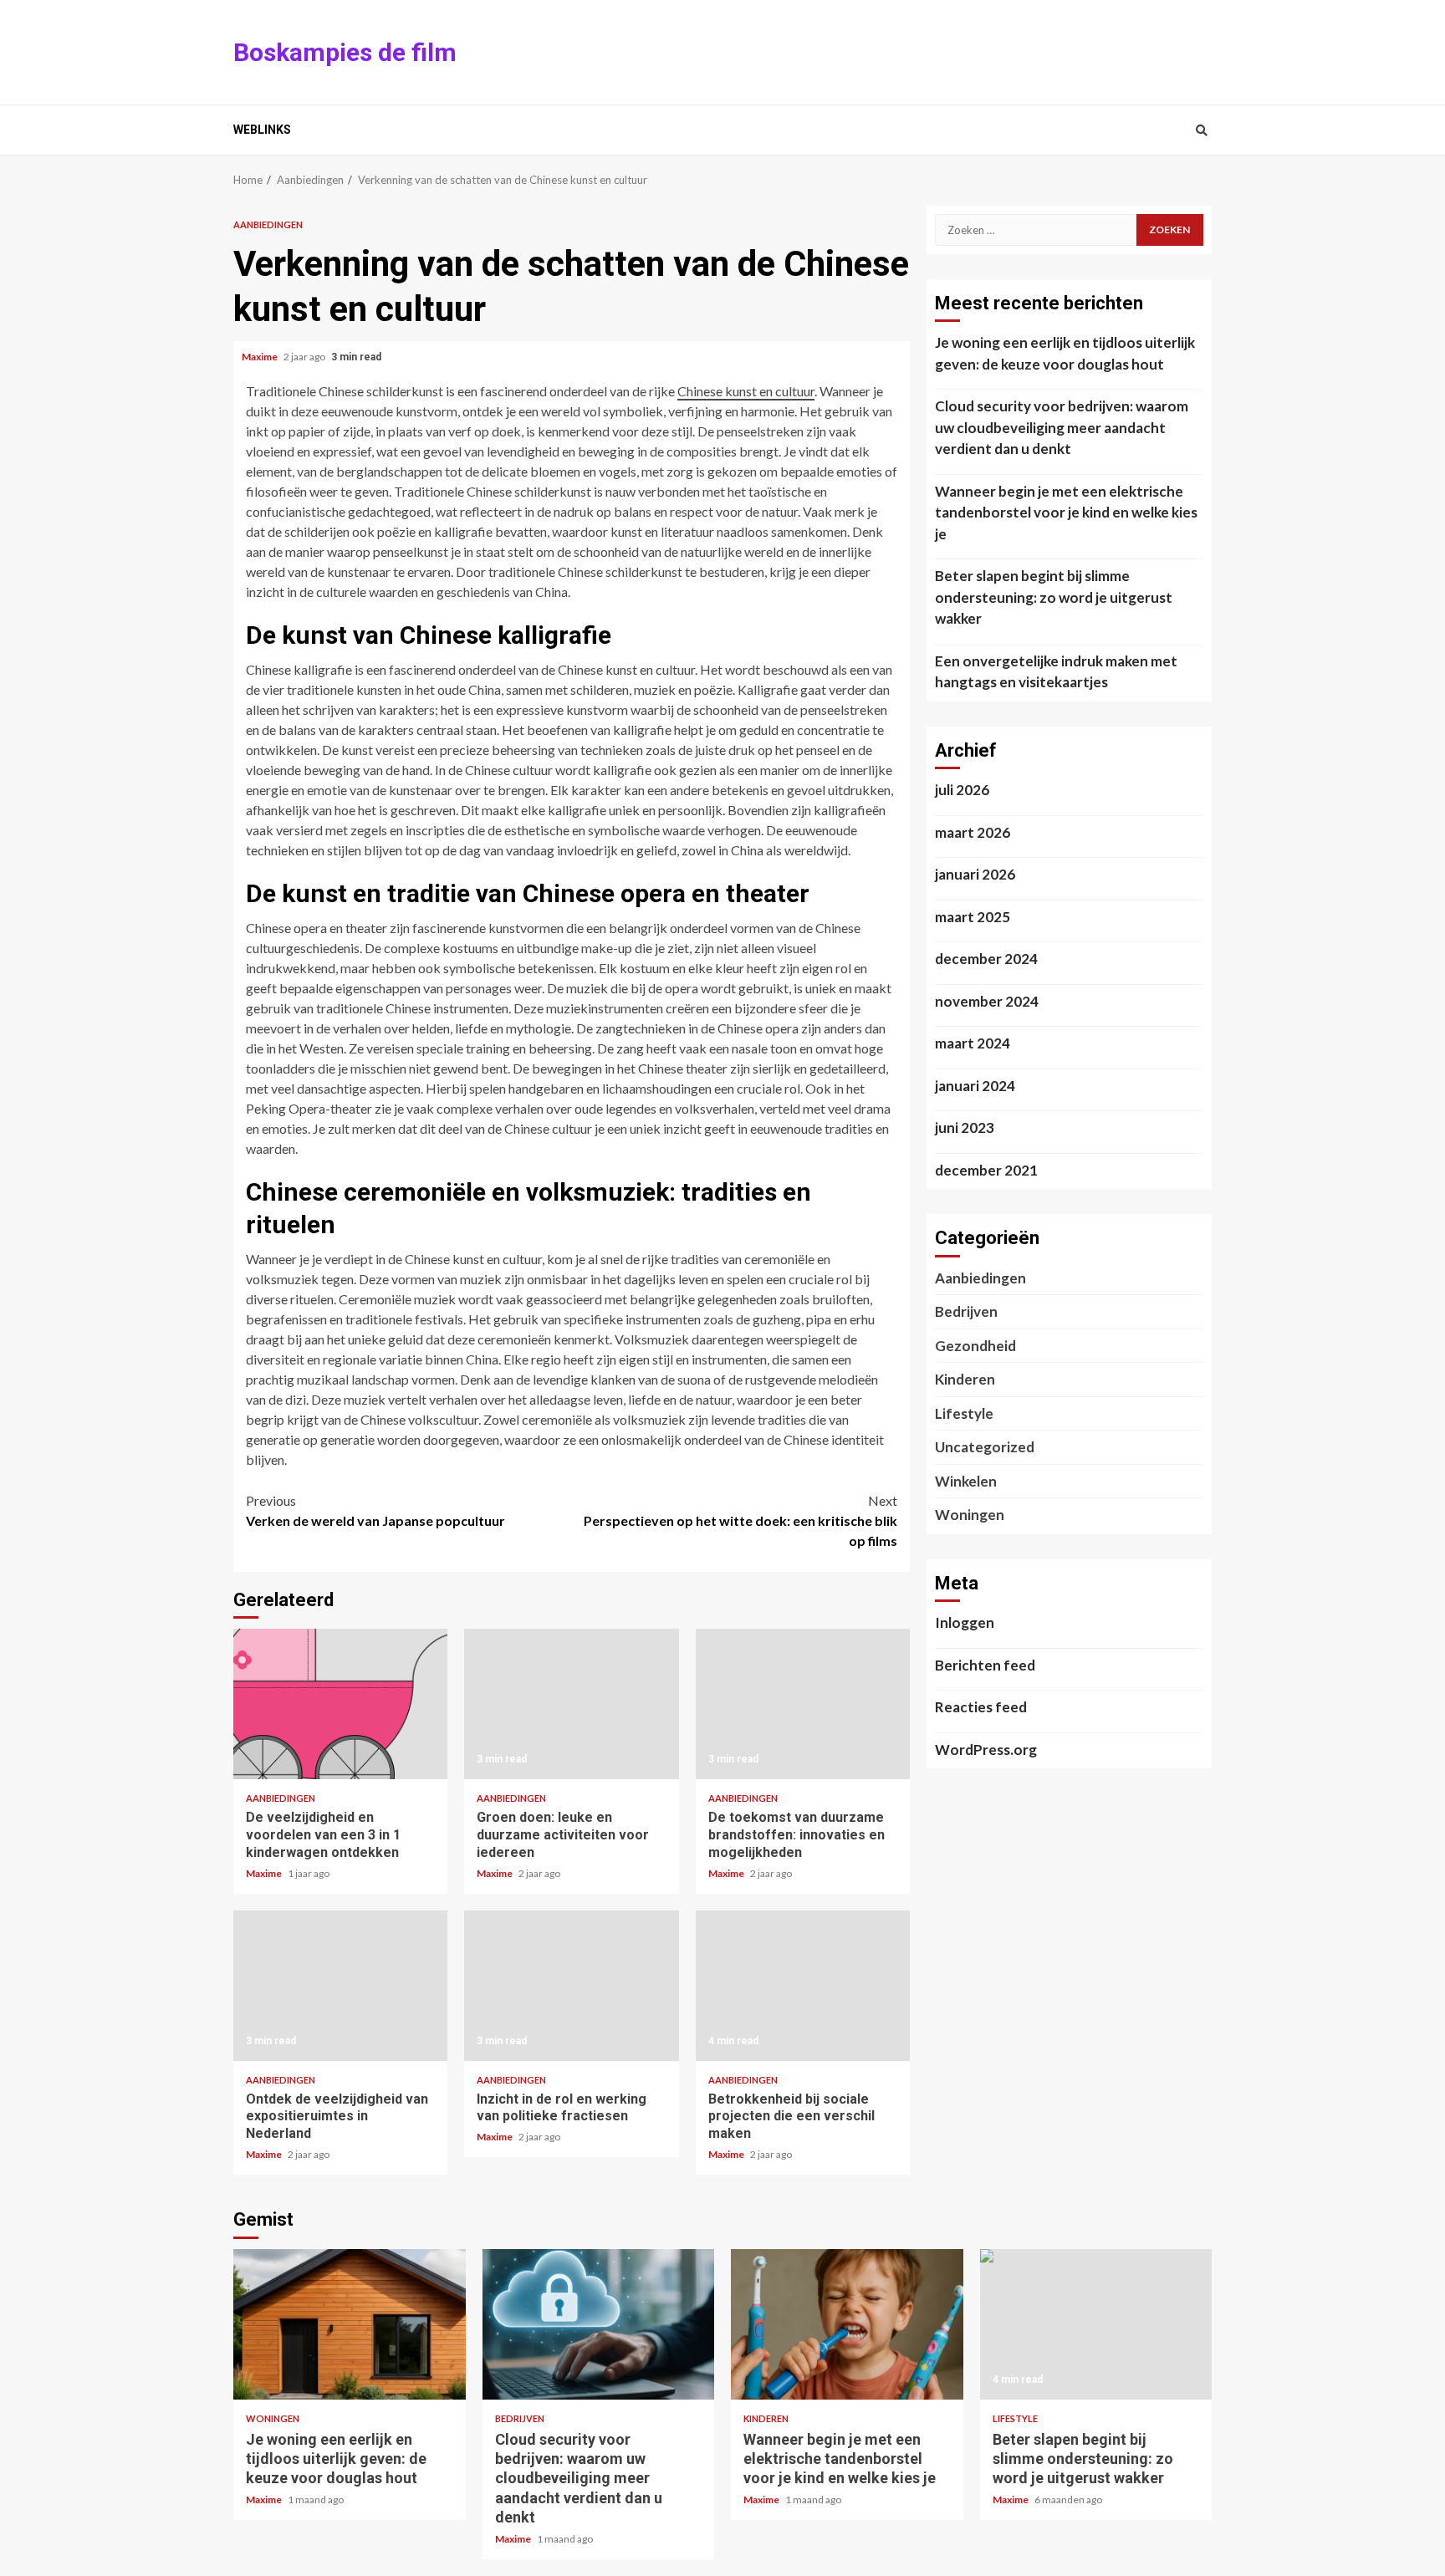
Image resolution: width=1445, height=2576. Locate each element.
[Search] (1201, 130)
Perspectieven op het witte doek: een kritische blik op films (740, 1520)
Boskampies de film (345, 52)
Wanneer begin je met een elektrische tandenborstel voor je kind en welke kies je (1066, 513)
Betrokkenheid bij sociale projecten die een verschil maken (803, 1986)
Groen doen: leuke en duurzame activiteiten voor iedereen (571, 1704)
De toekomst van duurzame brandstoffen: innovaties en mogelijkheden (803, 1704)
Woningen (970, 1515)
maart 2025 (973, 917)
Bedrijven (966, 1311)
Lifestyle (964, 1413)
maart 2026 (973, 832)
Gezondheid (975, 1346)
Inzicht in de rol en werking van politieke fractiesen (571, 1986)
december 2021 (986, 1170)
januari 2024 (975, 1086)
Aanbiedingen (268, 224)
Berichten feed (985, 1665)
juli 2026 (962, 790)
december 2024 (986, 959)
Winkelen (966, 1481)
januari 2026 (975, 874)
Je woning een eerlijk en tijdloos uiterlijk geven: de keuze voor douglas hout (1065, 353)
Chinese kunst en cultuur (746, 391)
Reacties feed (981, 1707)
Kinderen (965, 1379)
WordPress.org (986, 1750)
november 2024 (987, 1001)
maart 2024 (973, 1043)
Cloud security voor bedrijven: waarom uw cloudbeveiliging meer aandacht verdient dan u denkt (1062, 427)
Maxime (260, 357)
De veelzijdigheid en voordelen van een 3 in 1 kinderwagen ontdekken (340, 1704)
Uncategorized (985, 1447)
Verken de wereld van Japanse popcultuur (375, 1510)
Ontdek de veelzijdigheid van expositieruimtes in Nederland (340, 1986)
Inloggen (965, 1622)
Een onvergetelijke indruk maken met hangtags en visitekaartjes (1056, 672)
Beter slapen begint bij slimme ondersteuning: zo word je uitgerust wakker (1054, 597)
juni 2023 (965, 1127)
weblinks (262, 130)
